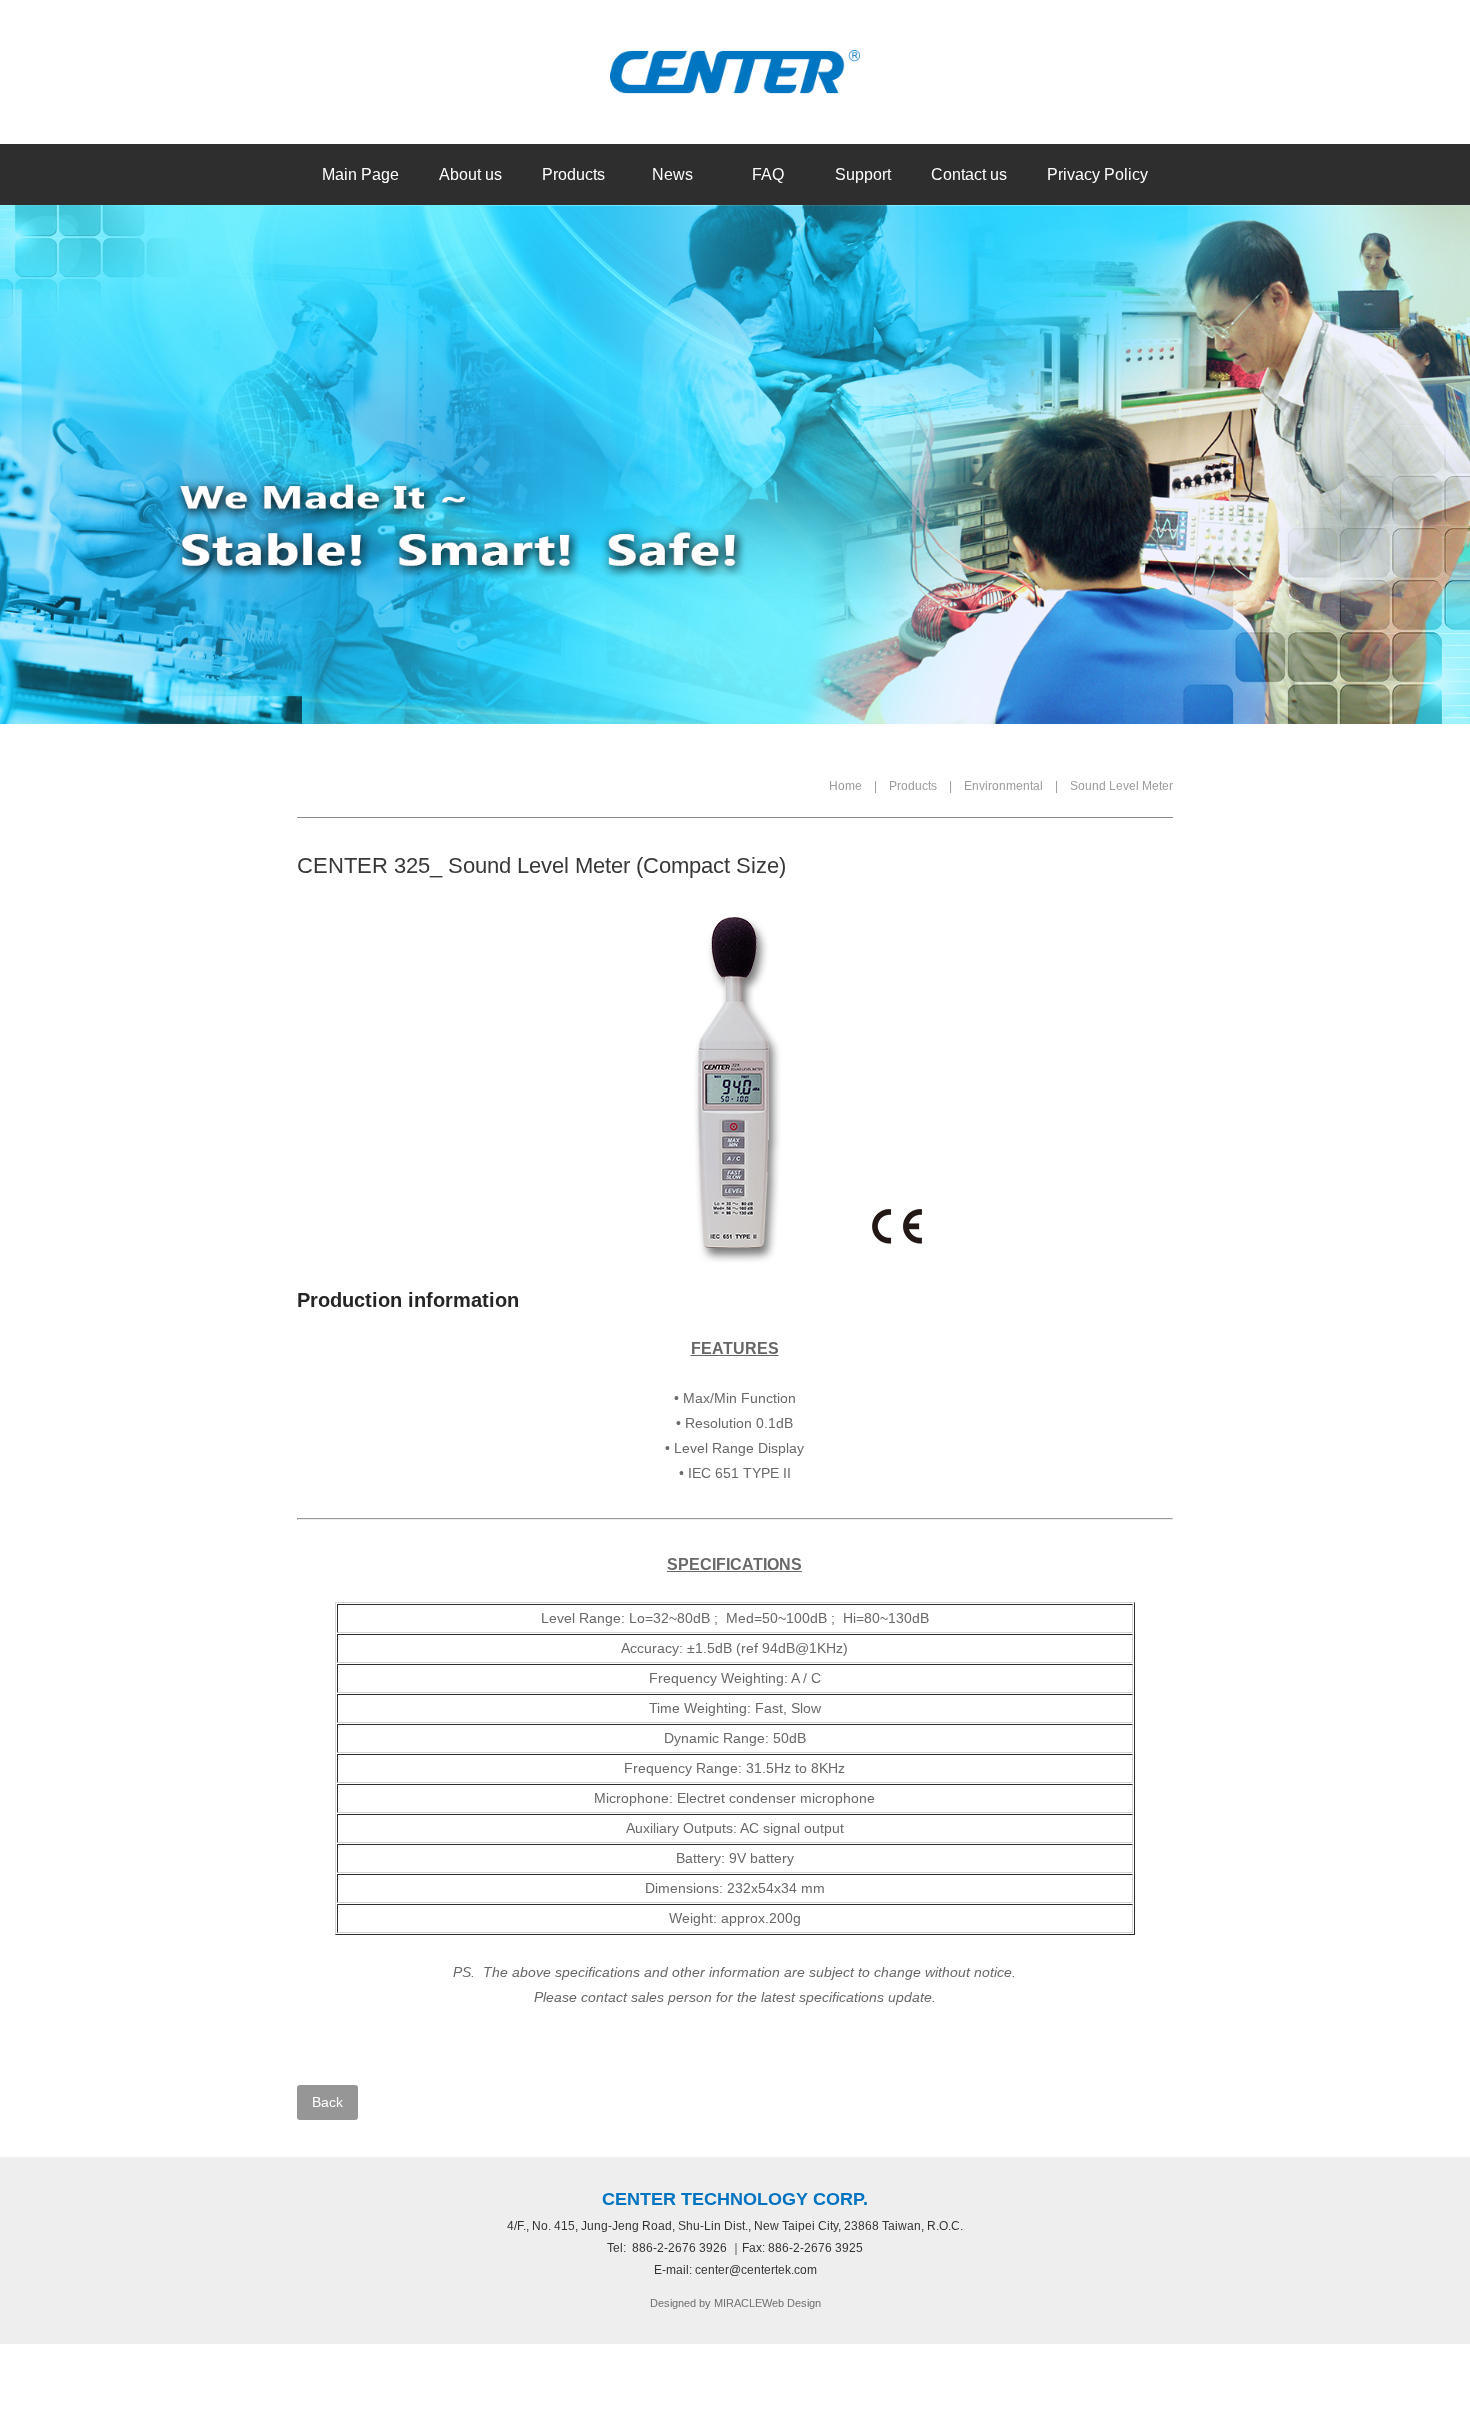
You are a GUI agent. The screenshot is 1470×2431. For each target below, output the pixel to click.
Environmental (1003, 786)
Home (845, 786)
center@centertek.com (756, 2270)
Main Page (360, 174)
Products (573, 174)
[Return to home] (735, 72)
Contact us (969, 174)
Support (863, 174)
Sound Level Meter (1121, 786)
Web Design (791, 2303)
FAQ (768, 174)
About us (470, 174)
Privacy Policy (1097, 174)
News (672, 174)
